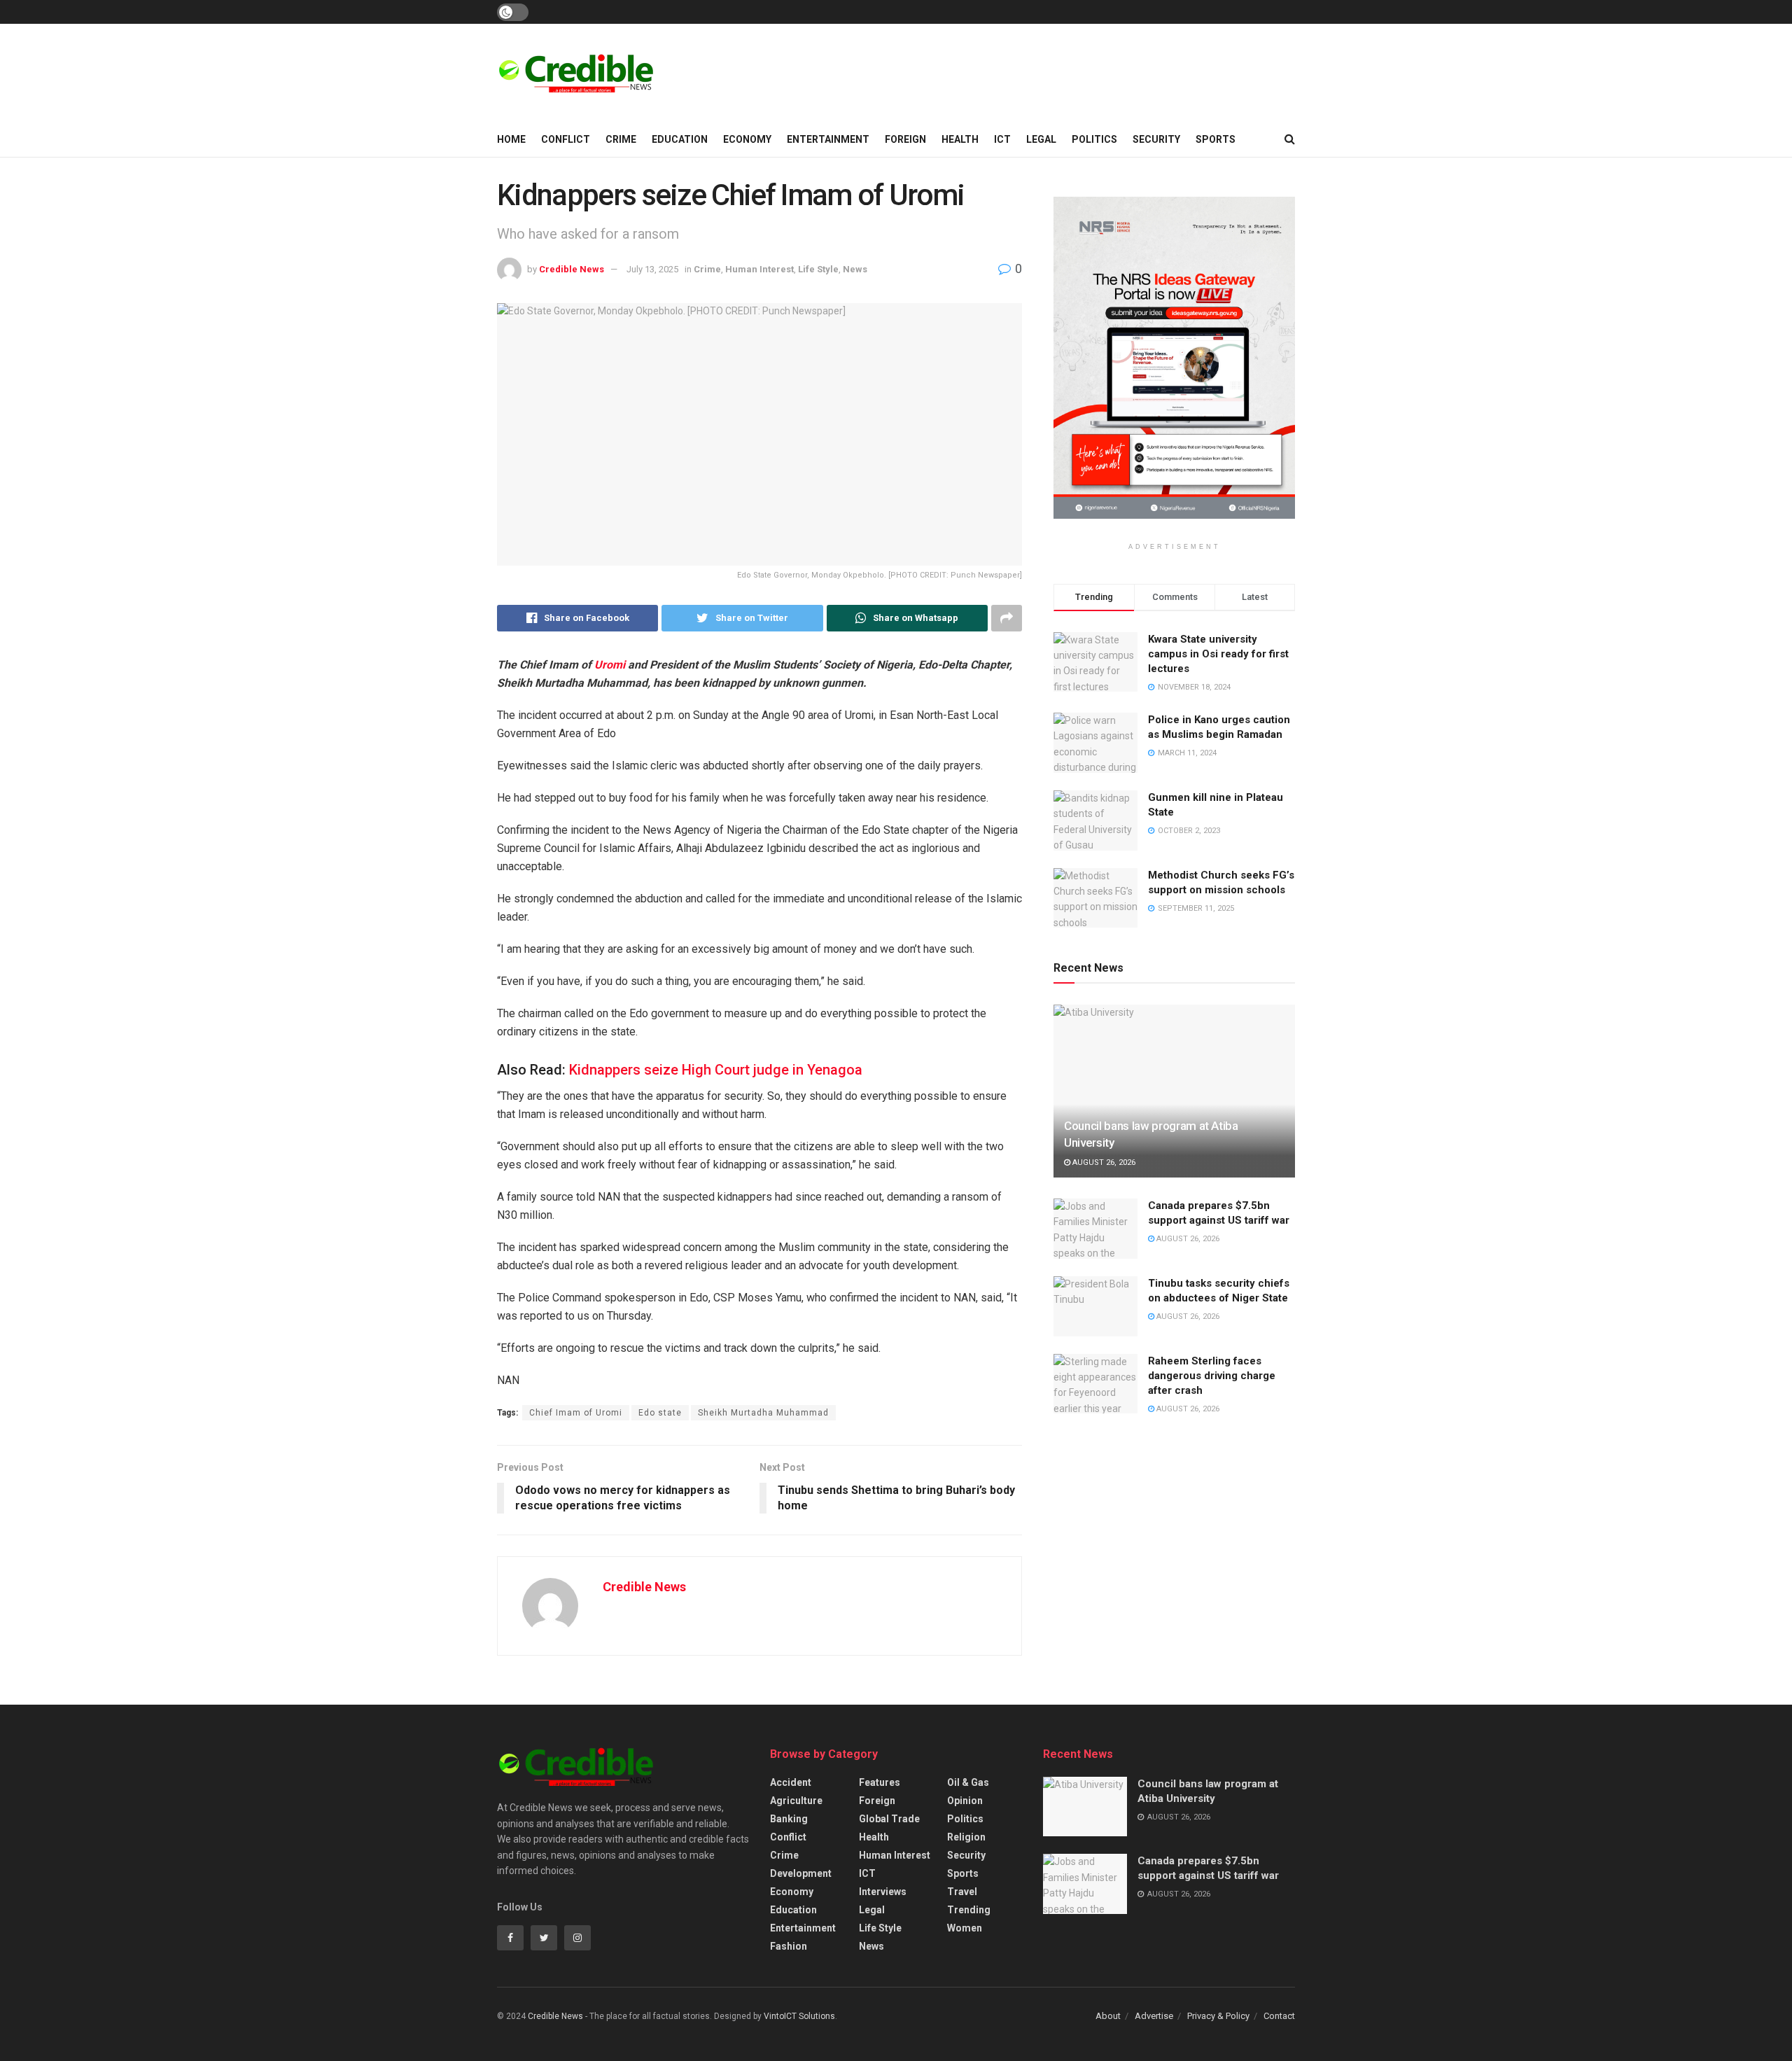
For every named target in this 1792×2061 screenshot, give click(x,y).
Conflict (566, 139)
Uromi (610, 665)
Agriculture (796, 1801)
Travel (962, 1892)
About (1108, 2016)
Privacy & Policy (1218, 2016)
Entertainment (828, 139)
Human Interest (759, 269)
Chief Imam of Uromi (576, 1413)
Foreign (905, 139)
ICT (1002, 139)
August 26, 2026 (1103, 1162)
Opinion (965, 1801)
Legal (1041, 139)
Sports (1216, 139)
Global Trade (889, 1819)
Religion (966, 1837)
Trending (969, 1910)
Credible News (572, 269)
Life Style (818, 269)
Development (801, 1873)
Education (680, 139)
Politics (1094, 139)
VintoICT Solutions (799, 2016)
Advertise (1154, 2016)
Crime (621, 139)
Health (960, 139)
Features (880, 1782)
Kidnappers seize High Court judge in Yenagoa (716, 1070)
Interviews (883, 1892)
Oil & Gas (968, 1782)
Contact (1279, 2016)
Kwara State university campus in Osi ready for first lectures (1218, 654)
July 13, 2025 (652, 269)
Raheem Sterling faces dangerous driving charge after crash (1212, 1376)
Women (965, 1928)
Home (511, 139)
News (855, 269)
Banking (789, 1819)
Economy (747, 139)
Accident (791, 1782)
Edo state (660, 1413)
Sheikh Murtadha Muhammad (763, 1413)
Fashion (789, 1946)
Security (1156, 139)
